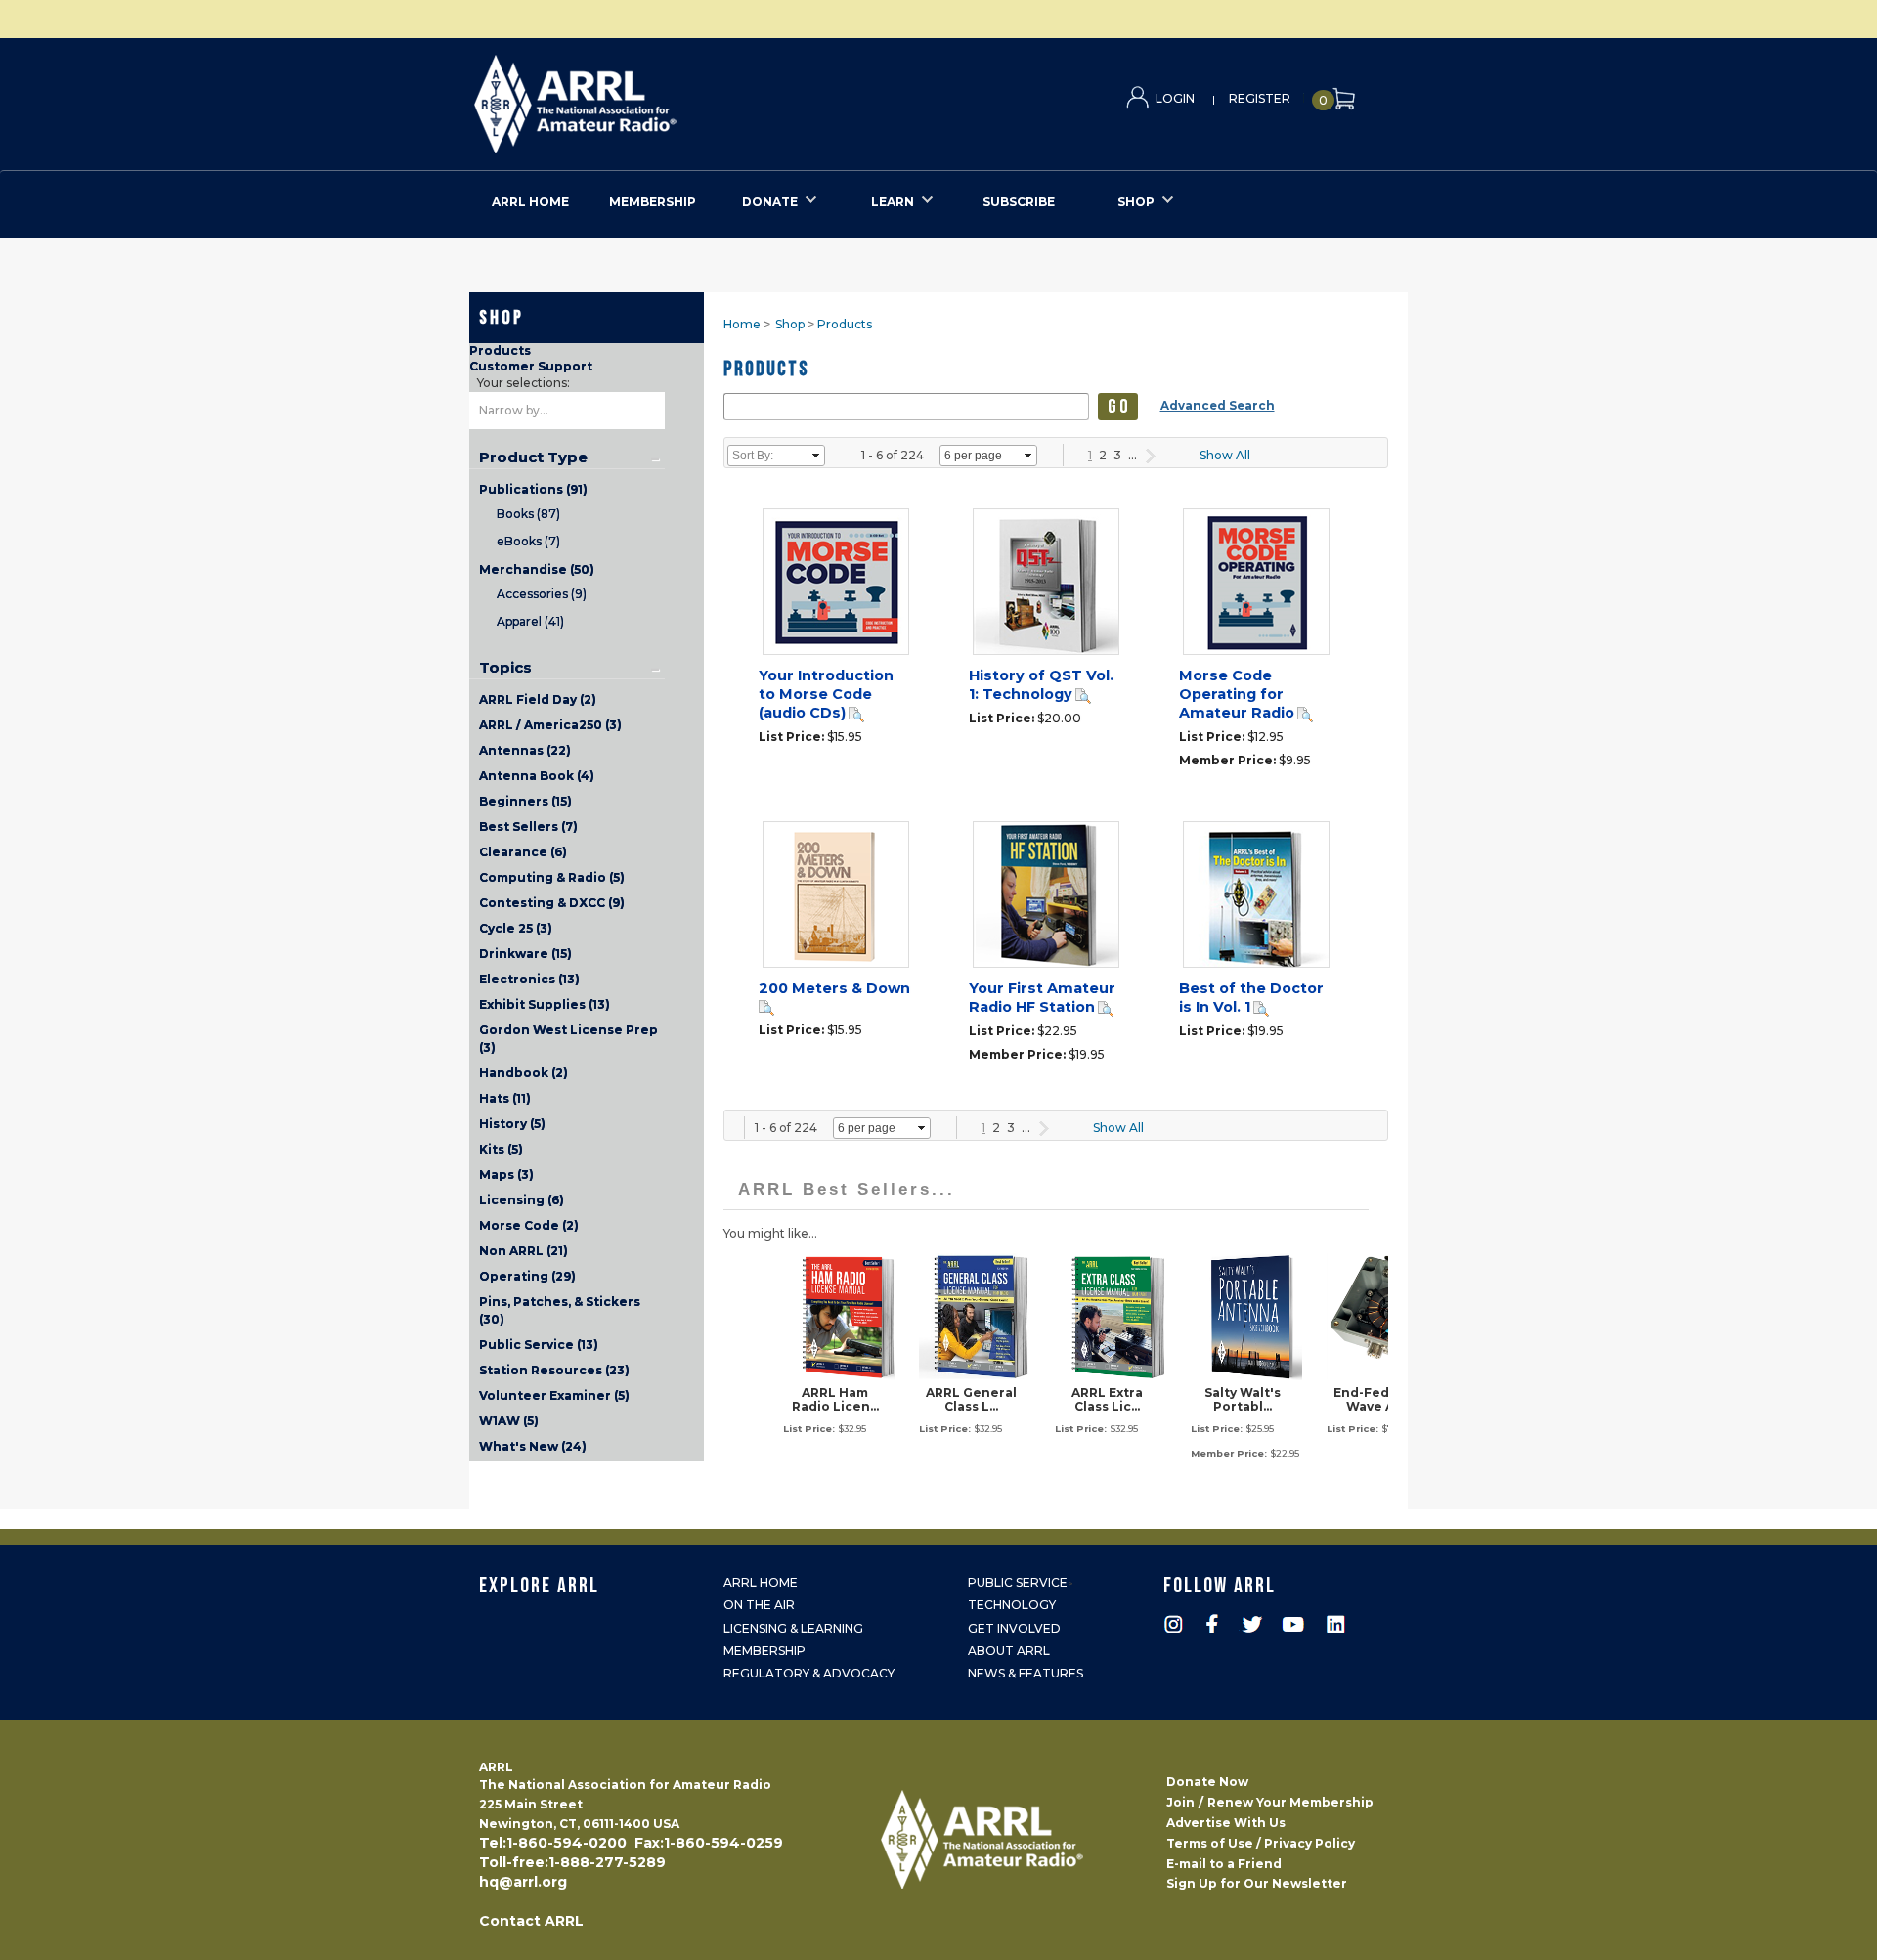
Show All (1225, 455)
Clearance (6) (523, 852)
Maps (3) (506, 1175)
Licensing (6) (522, 1200)
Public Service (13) (539, 1345)
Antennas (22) (525, 750)
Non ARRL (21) (524, 1251)
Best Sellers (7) (528, 827)
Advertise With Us (1226, 1823)
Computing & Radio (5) (552, 877)
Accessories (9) (542, 594)
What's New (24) (533, 1446)
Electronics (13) (529, 979)
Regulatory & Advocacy (809, 1673)
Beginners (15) (525, 801)
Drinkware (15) (525, 954)
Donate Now (1207, 1782)
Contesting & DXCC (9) (552, 903)
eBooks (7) (528, 541)
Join (1180, 1802)
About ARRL (1009, 1651)
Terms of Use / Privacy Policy (1261, 1843)
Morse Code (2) (529, 1225)
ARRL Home (761, 1582)
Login (1175, 98)
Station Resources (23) (554, 1370)
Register (1260, 98)
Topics (505, 668)
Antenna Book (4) (537, 776)
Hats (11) (505, 1098)
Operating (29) (527, 1276)
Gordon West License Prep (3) (568, 1039)
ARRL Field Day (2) (538, 699)
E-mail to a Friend (1224, 1864)
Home (742, 324)
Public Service (1018, 1582)
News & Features (1026, 1673)
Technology (1012, 1605)
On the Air (759, 1605)
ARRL (655, 98)
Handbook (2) (524, 1073)
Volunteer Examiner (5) (554, 1395)
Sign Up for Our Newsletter (1257, 1883)
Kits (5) (501, 1149)
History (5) (512, 1124)
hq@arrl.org (523, 1882)
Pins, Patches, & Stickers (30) (560, 1310)
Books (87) (528, 514)
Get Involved (1014, 1628)
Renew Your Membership (1290, 1802)
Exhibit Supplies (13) (545, 1004)
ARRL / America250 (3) (550, 725)
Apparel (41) (530, 621)
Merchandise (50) (537, 569)
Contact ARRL (531, 1921)
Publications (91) (533, 489)
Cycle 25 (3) (516, 928)
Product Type (533, 457)
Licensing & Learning (793, 1628)
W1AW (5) (509, 1421)
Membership (764, 1651)
